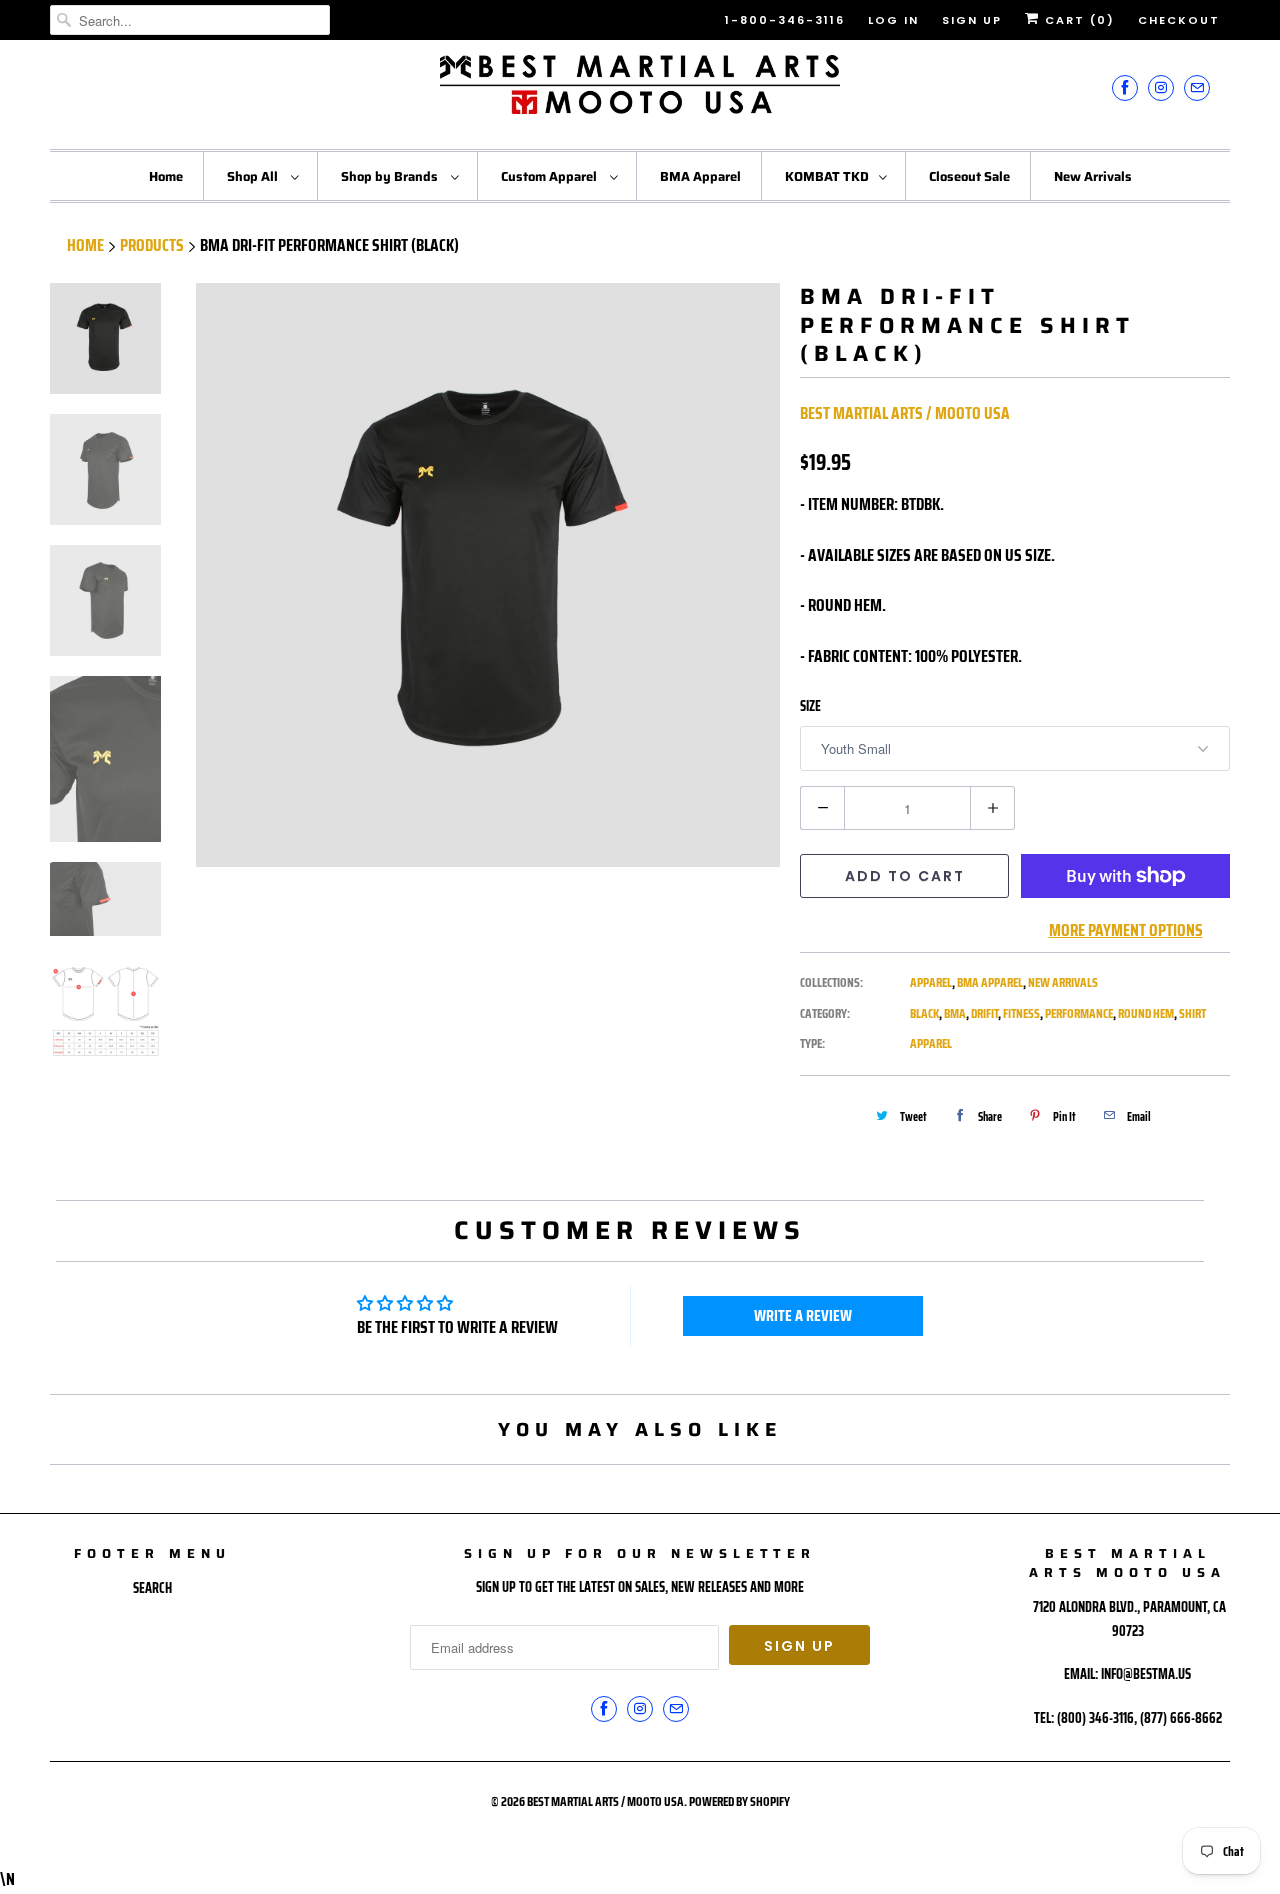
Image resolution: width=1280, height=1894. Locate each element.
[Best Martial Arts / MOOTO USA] (640, 92)
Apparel (931, 982)
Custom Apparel (550, 176)
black (924, 1013)
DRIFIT (984, 1013)
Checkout (1179, 20)
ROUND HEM (1146, 1013)
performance (1079, 1013)
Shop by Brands (391, 176)
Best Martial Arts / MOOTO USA (905, 413)
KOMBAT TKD (827, 176)
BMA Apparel (700, 176)
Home (166, 176)
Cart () (1077, 20)
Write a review (803, 1315)
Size (810, 706)
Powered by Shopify (739, 1801)
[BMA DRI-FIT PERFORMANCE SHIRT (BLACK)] (488, 575)
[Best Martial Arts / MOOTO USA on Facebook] (1125, 87)
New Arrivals (1093, 176)
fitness (1021, 1013)
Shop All (254, 176)
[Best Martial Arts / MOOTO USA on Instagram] (1161, 87)
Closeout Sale (969, 176)
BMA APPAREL (990, 982)
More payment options (1126, 930)
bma (955, 1013)
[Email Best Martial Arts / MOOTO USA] (1197, 87)
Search (152, 1588)
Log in (893, 20)
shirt (1192, 1013)
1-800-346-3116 (785, 20)
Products (152, 245)
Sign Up (972, 20)
